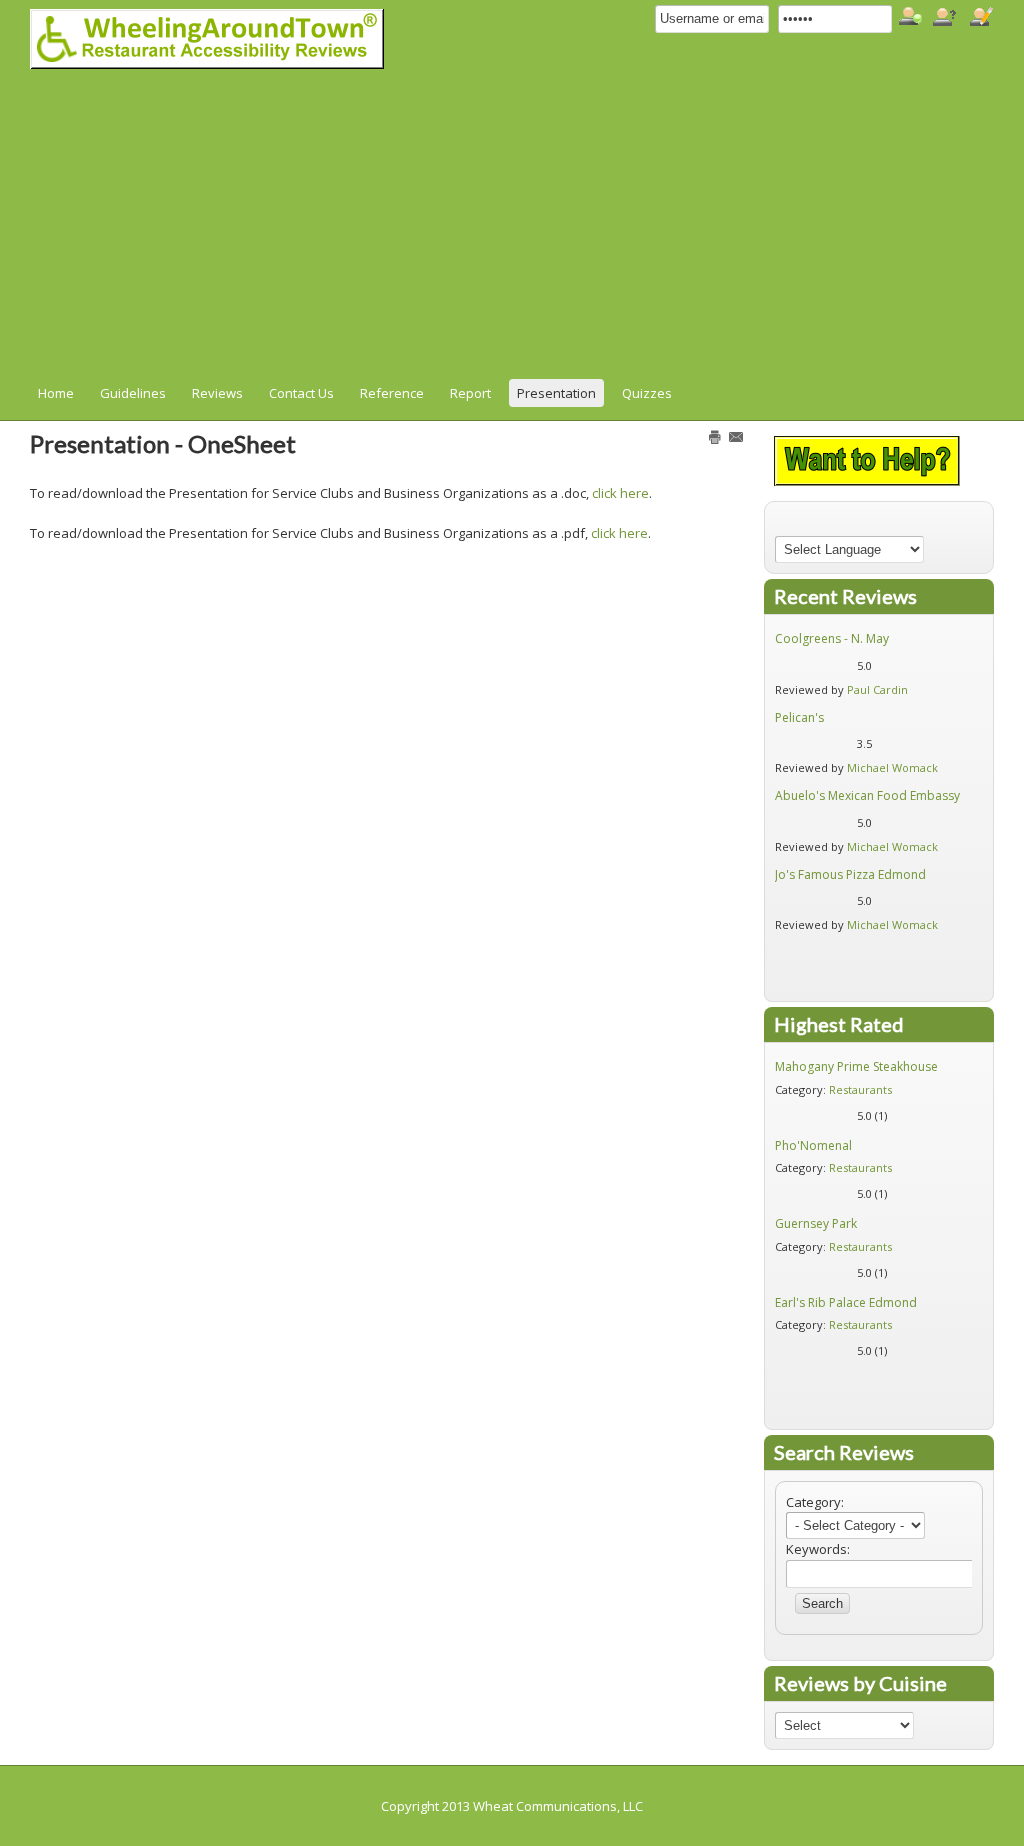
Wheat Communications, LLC (558, 1806)
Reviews (217, 393)
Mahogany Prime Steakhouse (856, 1066)
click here (620, 493)
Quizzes (647, 393)
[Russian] (878, 524)
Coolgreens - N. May (832, 638)
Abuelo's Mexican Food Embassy (867, 795)
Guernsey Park (816, 1223)
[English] (783, 524)
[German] (821, 524)
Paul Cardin (877, 689)
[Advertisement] (502, 229)
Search (822, 1603)
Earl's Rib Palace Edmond (846, 1302)
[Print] (715, 436)
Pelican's (799, 717)
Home (56, 393)
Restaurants (860, 1089)
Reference (392, 393)
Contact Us (301, 393)
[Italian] (840, 524)
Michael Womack (892, 767)
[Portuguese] (859, 524)
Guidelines (133, 393)
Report (470, 393)
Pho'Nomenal (813, 1145)
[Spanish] (897, 524)
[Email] (736, 436)
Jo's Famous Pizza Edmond (850, 874)
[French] (802, 524)
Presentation (556, 393)
